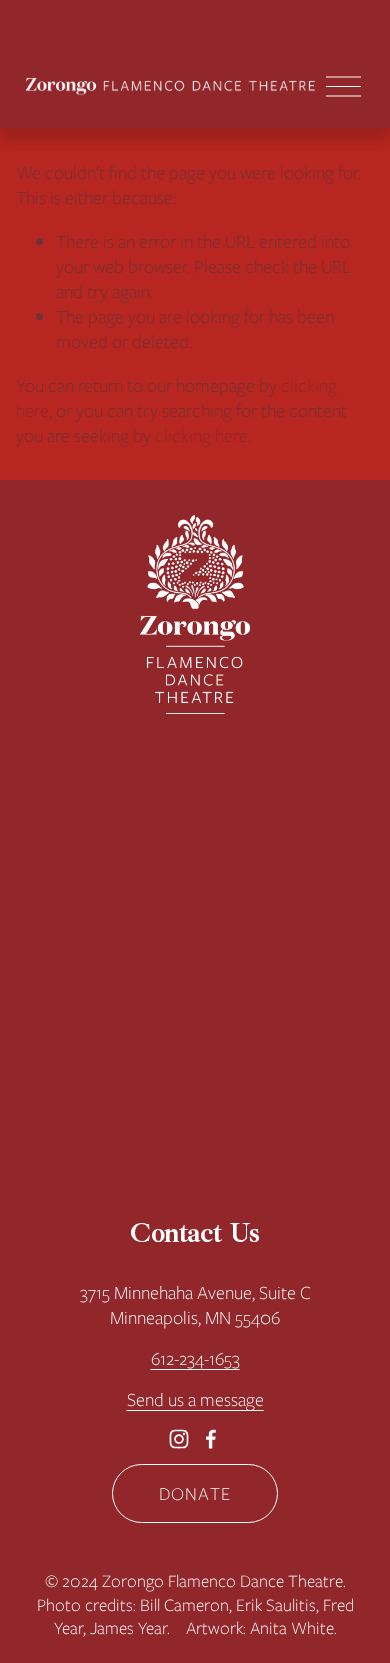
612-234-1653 (195, 1358)
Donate (195, 1493)
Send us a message (195, 1399)
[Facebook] (211, 1439)
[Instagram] (179, 1439)
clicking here (201, 435)
